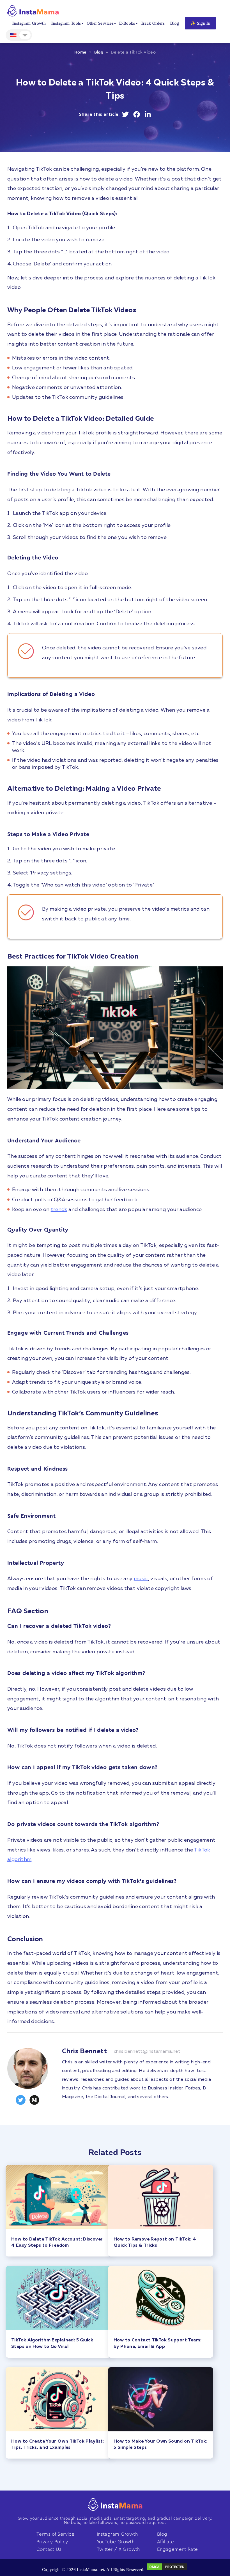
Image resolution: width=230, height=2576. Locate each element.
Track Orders (153, 23)
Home (81, 52)
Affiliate (165, 2542)
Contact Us (49, 2549)
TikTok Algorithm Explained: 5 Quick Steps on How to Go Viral (52, 2343)
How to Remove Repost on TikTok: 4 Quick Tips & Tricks (155, 2242)
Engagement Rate (178, 2549)
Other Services (100, 23)
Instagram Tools (66, 23)
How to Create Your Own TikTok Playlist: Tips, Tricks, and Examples (58, 2445)
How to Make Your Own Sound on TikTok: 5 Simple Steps (160, 2445)
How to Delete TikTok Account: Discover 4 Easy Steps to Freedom (57, 2242)
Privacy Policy (52, 2542)
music (141, 1579)
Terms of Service (55, 2534)
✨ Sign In (200, 23)
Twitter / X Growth (118, 2549)
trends (59, 1210)
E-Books (127, 23)
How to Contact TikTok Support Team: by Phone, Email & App (157, 2343)
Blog (175, 23)
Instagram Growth (29, 23)
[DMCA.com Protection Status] (167, 2570)
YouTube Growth (116, 2542)
